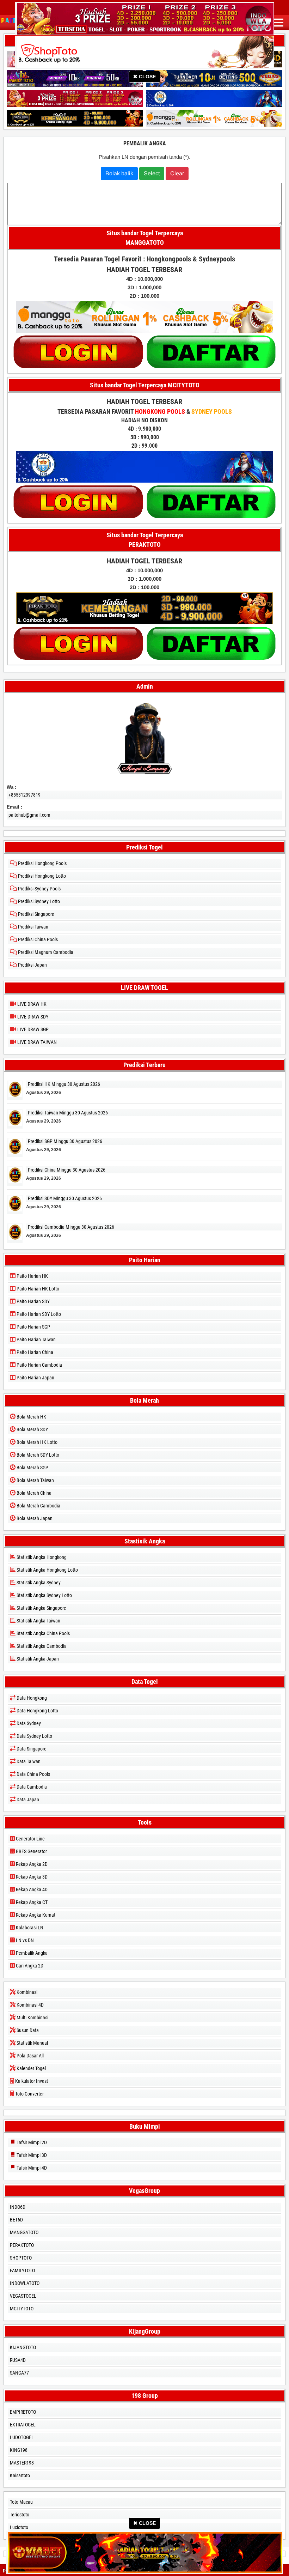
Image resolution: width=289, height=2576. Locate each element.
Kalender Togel (31, 2068)
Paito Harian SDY (33, 1301)
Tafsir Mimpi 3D (31, 2155)
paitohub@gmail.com (29, 815)
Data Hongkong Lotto (37, 1711)
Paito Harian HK (32, 1276)
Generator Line (30, 1839)
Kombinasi (26, 1992)
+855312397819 (24, 795)
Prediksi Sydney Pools (39, 889)
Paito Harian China (34, 1352)
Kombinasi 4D (30, 2005)
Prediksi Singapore (36, 914)
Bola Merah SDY (32, 1429)
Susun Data (27, 2030)
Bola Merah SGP (32, 1468)
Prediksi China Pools (37, 939)
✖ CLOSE (144, 77)
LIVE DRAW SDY (32, 1017)
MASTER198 (22, 2463)
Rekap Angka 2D (31, 1864)
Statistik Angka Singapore (41, 1608)
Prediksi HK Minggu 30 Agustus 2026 (64, 1084)
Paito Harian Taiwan (36, 1340)
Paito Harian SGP (33, 1327)
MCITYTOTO (22, 2309)
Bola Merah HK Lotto (36, 1442)
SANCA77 (19, 2373)
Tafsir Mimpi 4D (31, 2168)
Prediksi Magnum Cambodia (45, 952)
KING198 (19, 2450)
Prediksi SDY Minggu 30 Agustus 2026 (65, 1198)
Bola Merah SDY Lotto (37, 1455)
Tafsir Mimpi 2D (31, 2142)
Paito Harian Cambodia (39, 1365)
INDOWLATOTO (25, 2283)
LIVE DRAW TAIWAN (36, 1042)
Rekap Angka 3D (31, 1877)
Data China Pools (33, 1774)
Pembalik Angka (145, 143)
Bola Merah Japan (34, 1518)
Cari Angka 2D (29, 1966)
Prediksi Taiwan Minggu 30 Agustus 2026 (68, 1113)
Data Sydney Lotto (34, 1736)
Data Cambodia (31, 1787)
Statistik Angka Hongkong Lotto (47, 1570)
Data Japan (27, 1800)
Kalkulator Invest (31, 2081)
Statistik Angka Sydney (38, 1583)
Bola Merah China (33, 1493)
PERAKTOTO (22, 2245)
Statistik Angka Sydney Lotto (44, 1595)
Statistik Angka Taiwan (38, 1621)
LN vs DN (24, 1940)
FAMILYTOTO (22, 2270)
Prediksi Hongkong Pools (42, 863)
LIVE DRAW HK (31, 1004)
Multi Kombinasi (32, 2018)
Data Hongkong (31, 1698)
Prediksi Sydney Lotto (38, 901)
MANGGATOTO (24, 2232)
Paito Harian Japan (35, 1378)
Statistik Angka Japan (37, 1659)
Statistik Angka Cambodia (41, 1646)
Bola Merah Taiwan (35, 1480)
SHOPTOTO (21, 2258)
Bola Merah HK (31, 1417)
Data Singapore (31, 1749)
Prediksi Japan (32, 965)
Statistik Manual (32, 2043)
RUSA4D (18, 2360)
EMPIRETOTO (23, 2412)
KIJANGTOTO (23, 2347)
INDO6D (18, 2207)
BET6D (16, 2220)
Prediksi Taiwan (33, 927)
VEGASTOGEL (23, 2296)
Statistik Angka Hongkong (41, 1557)
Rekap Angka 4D (31, 1889)
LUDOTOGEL (22, 2437)
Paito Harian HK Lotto (37, 1289)
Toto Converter (29, 2094)
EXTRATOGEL (23, 2425)
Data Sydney (28, 1723)
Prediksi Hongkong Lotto (41, 876)
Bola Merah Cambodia (38, 1506)
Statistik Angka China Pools (43, 1633)
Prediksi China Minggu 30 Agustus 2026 (67, 1170)
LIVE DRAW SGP (32, 1029)
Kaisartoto (20, 2475)
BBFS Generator (31, 1851)
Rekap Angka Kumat (35, 1915)
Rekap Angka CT (31, 1902)
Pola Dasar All (30, 2056)
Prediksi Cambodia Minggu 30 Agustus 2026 (71, 1227)
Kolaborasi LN (29, 1928)
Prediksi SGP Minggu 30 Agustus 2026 (65, 1141)
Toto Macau (21, 2502)
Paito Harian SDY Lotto (38, 1314)
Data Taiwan (28, 1761)
